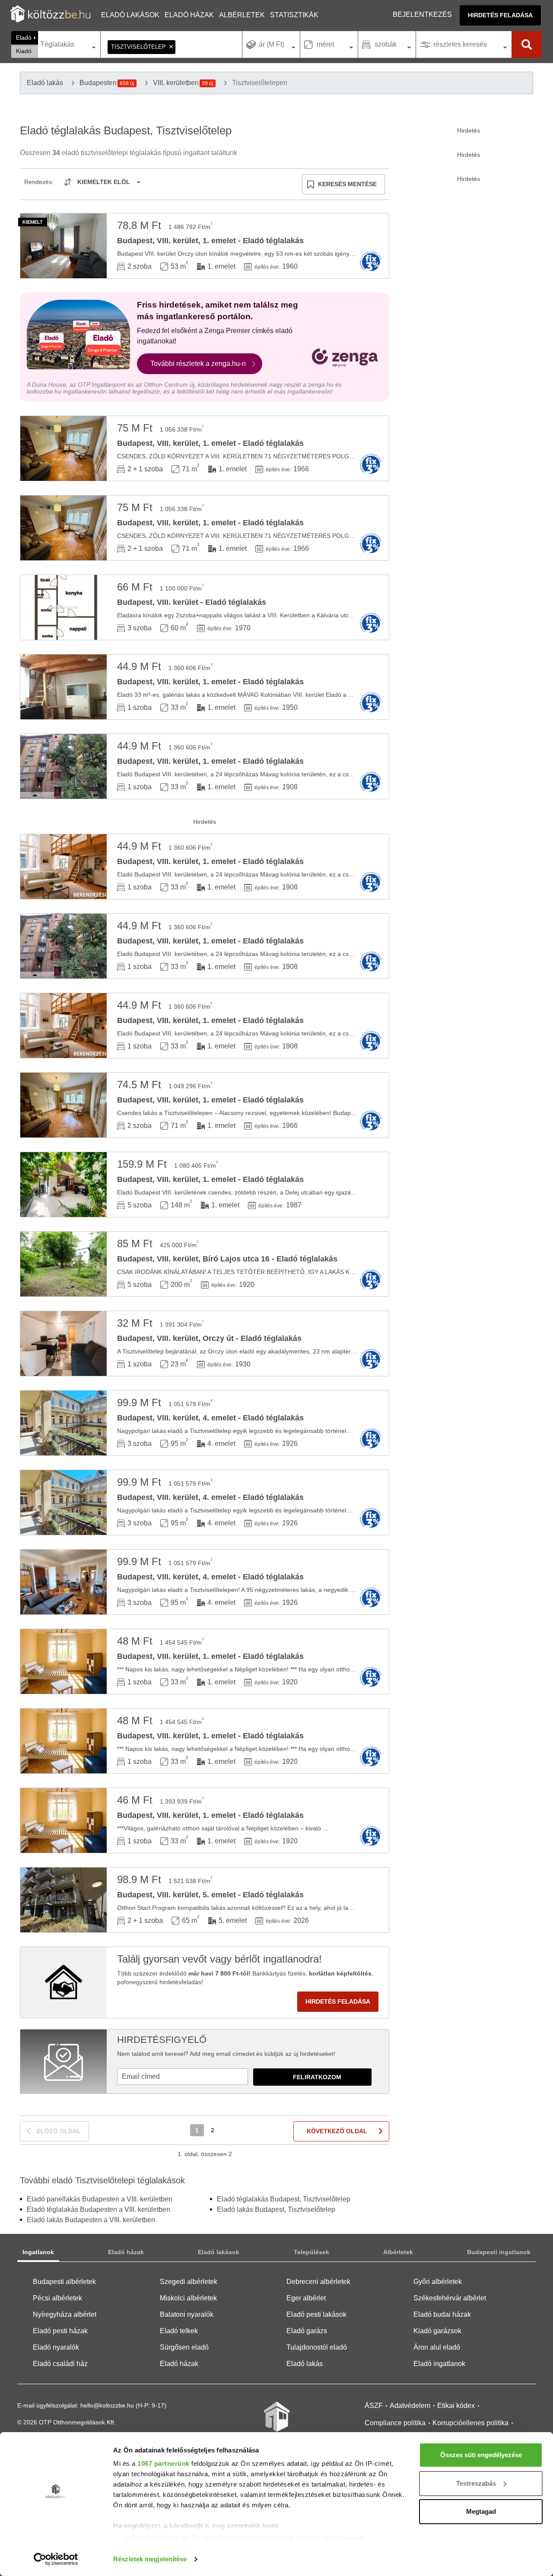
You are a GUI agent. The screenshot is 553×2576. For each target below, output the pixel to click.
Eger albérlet (306, 2298)
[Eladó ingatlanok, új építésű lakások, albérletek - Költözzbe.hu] (276, 2423)
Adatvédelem (410, 2406)
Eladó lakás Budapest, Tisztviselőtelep (276, 2209)
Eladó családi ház (60, 2364)
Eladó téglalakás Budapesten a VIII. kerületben (99, 2209)
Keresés (527, 44)
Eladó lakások (130, 15)
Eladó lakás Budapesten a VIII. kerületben (91, 2220)
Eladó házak (189, 15)
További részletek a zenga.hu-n (198, 364)
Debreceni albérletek (318, 2282)
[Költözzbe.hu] (50, 15)
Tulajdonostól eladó (317, 2347)
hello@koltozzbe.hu (107, 2405)
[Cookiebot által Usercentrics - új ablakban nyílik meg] (56, 2559)
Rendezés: (39, 182)
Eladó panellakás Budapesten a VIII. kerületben (100, 2199)
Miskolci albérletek (188, 2298)
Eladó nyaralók (56, 2347)
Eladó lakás (305, 2364)
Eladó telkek (179, 2331)
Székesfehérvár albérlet (450, 2298)
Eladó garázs (307, 2331)
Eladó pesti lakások (316, 2314)
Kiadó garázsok (437, 2331)
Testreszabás (476, 2483)
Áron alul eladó (437, 2347)
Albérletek (242, 15)
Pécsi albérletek (57, 2298)
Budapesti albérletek (64, 2282)
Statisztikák (294, 15)
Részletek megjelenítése (150, 2559)
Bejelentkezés (422, 14)
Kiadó (24, 51)
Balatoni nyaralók (187, 2314)
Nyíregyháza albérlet (65, 2314)
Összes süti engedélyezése (481, 2455)
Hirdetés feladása (500, 15)
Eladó (24, 38)
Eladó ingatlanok (439, 2364)
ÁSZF (374, 2406)
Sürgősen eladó (184, 2347)
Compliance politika (395, 2423)
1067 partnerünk (164, 2463)
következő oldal (337, 2131)
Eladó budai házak (442, 2314)
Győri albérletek (438, 2282)
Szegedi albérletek (189, 2282)
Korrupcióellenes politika (470, 2423)
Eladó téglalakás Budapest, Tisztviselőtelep (284, 2199)
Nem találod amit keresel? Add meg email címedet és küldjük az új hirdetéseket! (226, 2054)
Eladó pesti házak (60, 2331)
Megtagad (481, 2511)
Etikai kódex (456, 2406)
